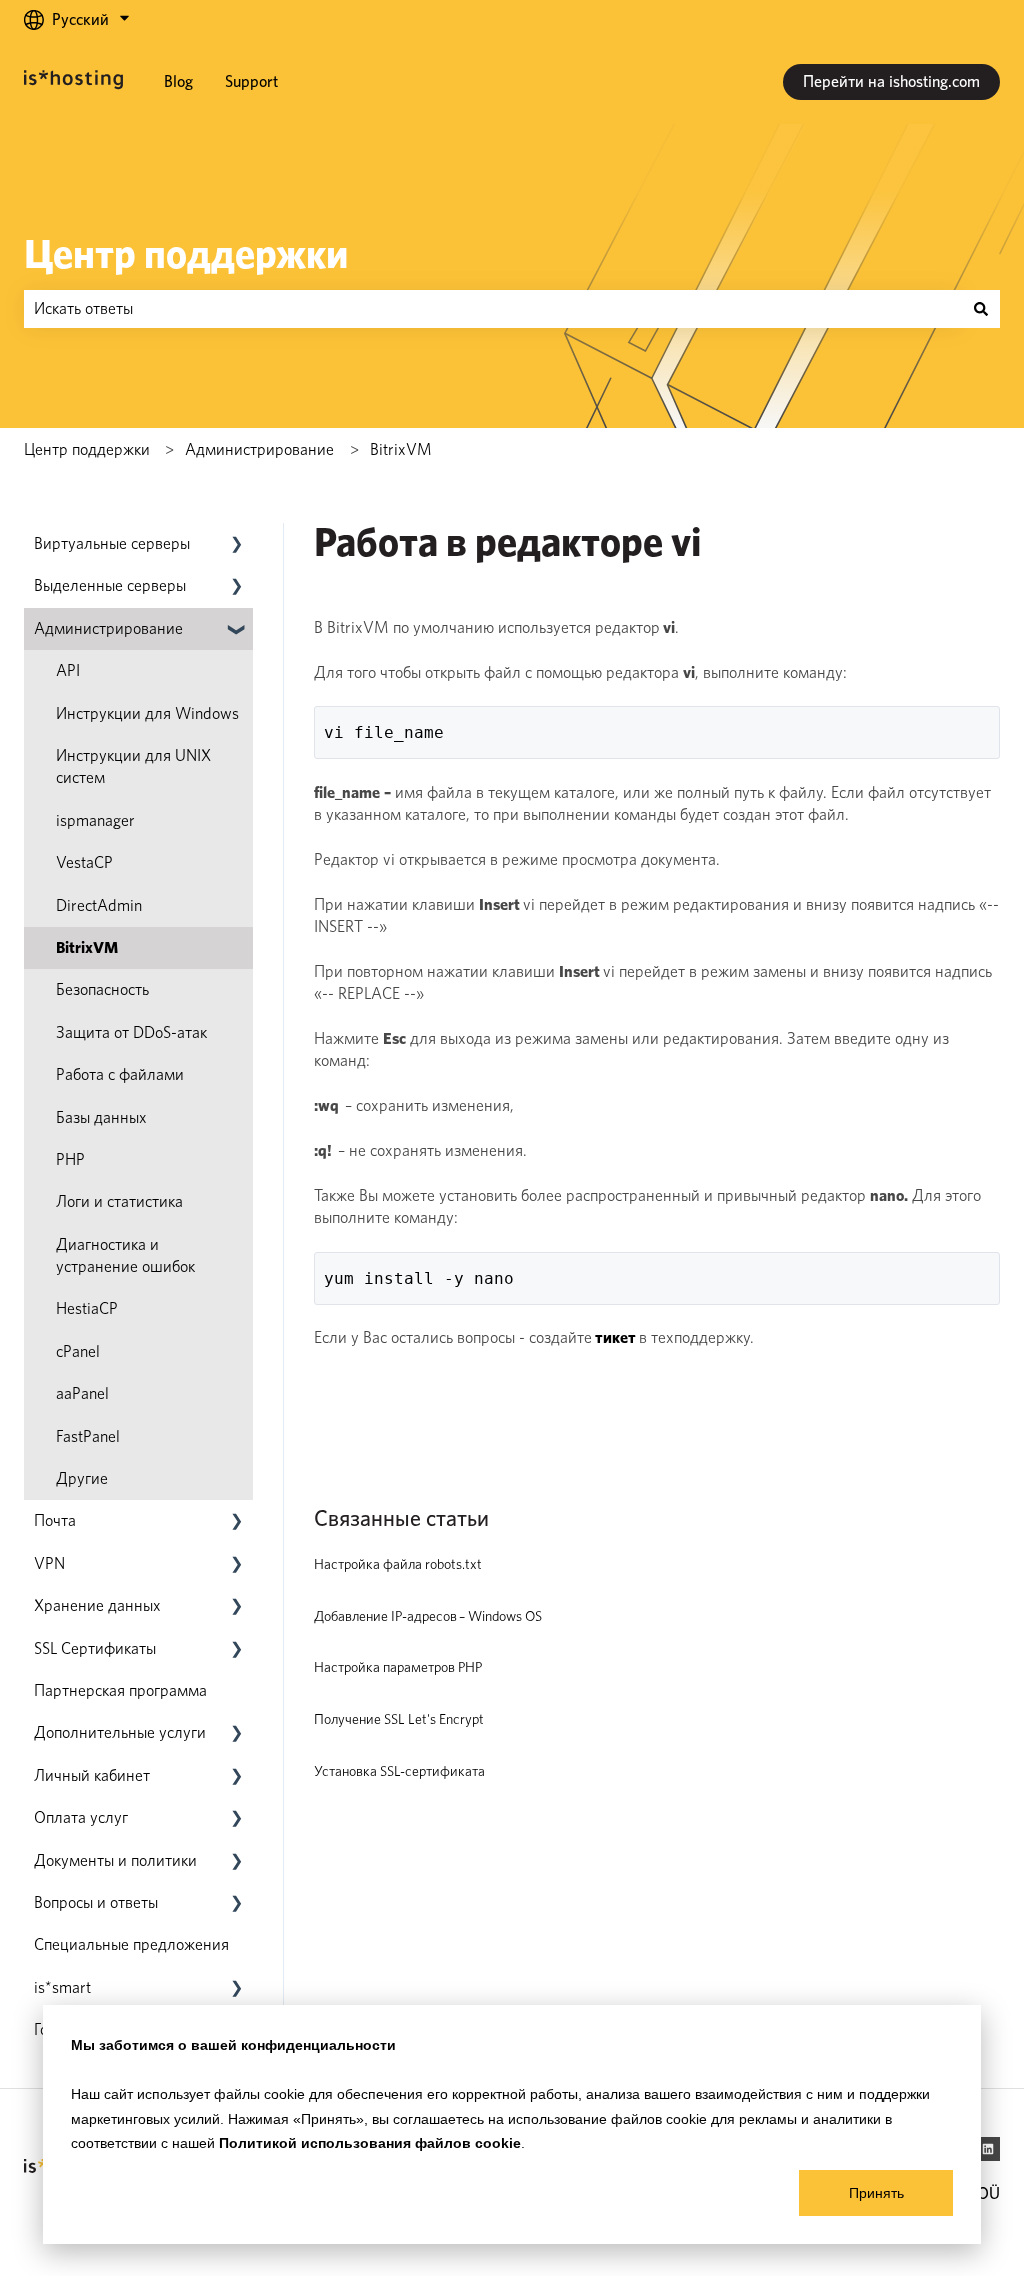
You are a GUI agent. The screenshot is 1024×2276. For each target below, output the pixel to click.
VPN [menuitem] (49, 1563)
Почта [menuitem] (55, 1520)
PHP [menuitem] (70, 1159)
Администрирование (259, 449)
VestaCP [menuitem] (84, 862)
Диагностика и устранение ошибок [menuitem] (125, 1255)
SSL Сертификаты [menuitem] (95, 1648)
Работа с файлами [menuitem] (120, 1074)
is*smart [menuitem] (62, 1987)
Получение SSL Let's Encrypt (399, 1719)
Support (251, 81)
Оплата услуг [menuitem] (81, 1817)
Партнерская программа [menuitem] (120, 1690)
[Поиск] (981, 309)
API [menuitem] (68, 670)
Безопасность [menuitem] (102, 989)
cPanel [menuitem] (78, 1351)
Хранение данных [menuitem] (97, 1605)
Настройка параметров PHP (398, 1667)
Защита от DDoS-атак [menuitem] (131, 1032)
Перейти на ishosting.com (891, 81)
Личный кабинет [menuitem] (92, 1775)
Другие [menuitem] (82, 1478)
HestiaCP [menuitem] (87, 1308)
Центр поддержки (186, 254)
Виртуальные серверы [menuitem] (112, 543)
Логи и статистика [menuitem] (119, 1201)
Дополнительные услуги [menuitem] (120, 1732)
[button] (237, 545)
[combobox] (493, 309)
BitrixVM (401, 449)
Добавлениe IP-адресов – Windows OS (428, 1616)
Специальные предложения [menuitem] (131, 1944)
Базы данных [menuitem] (101, 1117)
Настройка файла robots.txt (398, 1564)
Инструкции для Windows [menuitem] (147, 713)
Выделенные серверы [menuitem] (110, 585)
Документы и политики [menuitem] (115, 1860)
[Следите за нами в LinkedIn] (988, 2149)
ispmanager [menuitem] (95, 820)
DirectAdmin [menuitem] (99, 905)
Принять (876, 2193)
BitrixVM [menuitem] (87, 947)
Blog (178, 81)
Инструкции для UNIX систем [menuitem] (133, 766)
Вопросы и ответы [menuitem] (96, 1902)
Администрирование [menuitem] (108, 628)
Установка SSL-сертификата (399, 1771)
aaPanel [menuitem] (82, 1393)
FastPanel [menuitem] (88, 1436)
